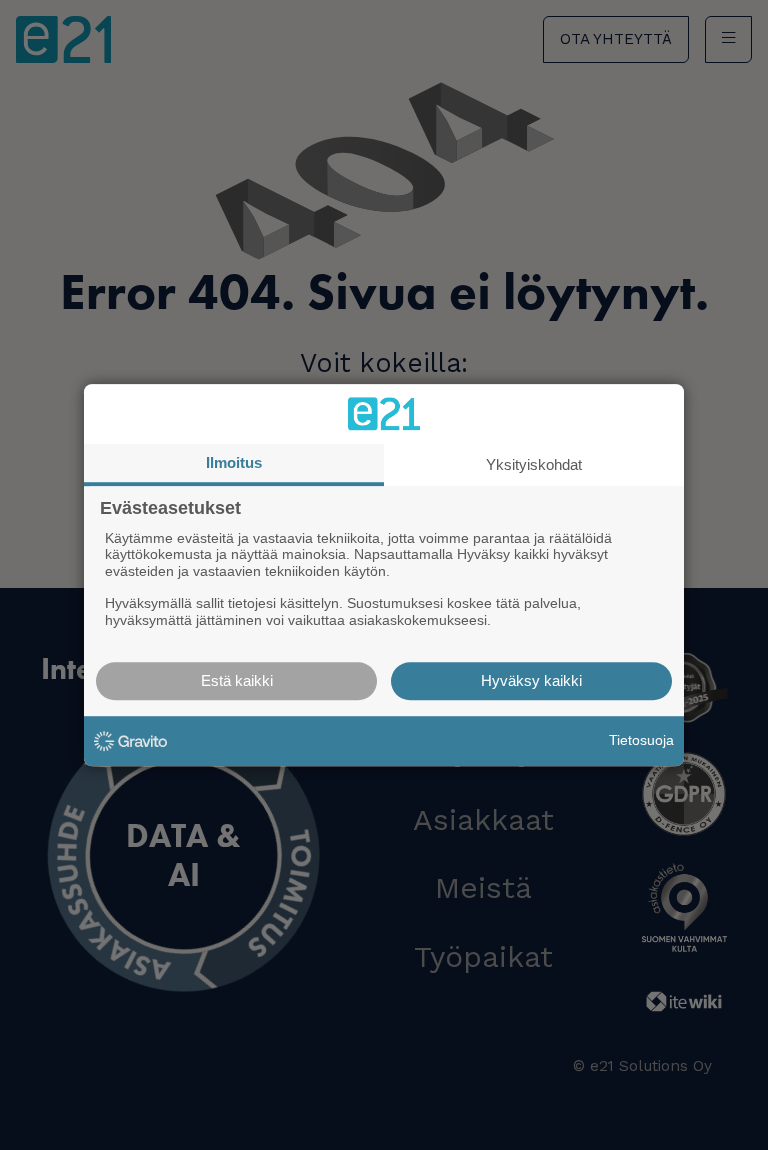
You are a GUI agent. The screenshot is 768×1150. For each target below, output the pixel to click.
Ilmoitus (234, 462)
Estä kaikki (237, 680)
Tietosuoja (641, 740)
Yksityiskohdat (534, 464)
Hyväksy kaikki (531, 680)
